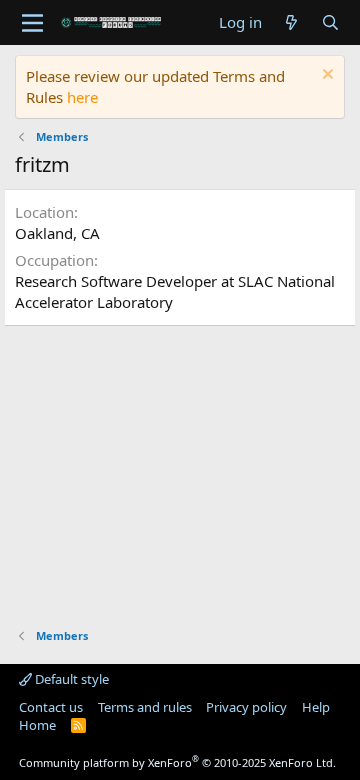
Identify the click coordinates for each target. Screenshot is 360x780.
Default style (70, 679)
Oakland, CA (57, 233)
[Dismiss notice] (325, 76)
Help (316, 707)
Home (37, 725)
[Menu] (32, 23)
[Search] (330, 22)
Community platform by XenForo (177, 762)
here (82, 97)
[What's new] (291, 22)
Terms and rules (145, 707)
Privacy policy (246, 707)
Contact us (51, 707)
